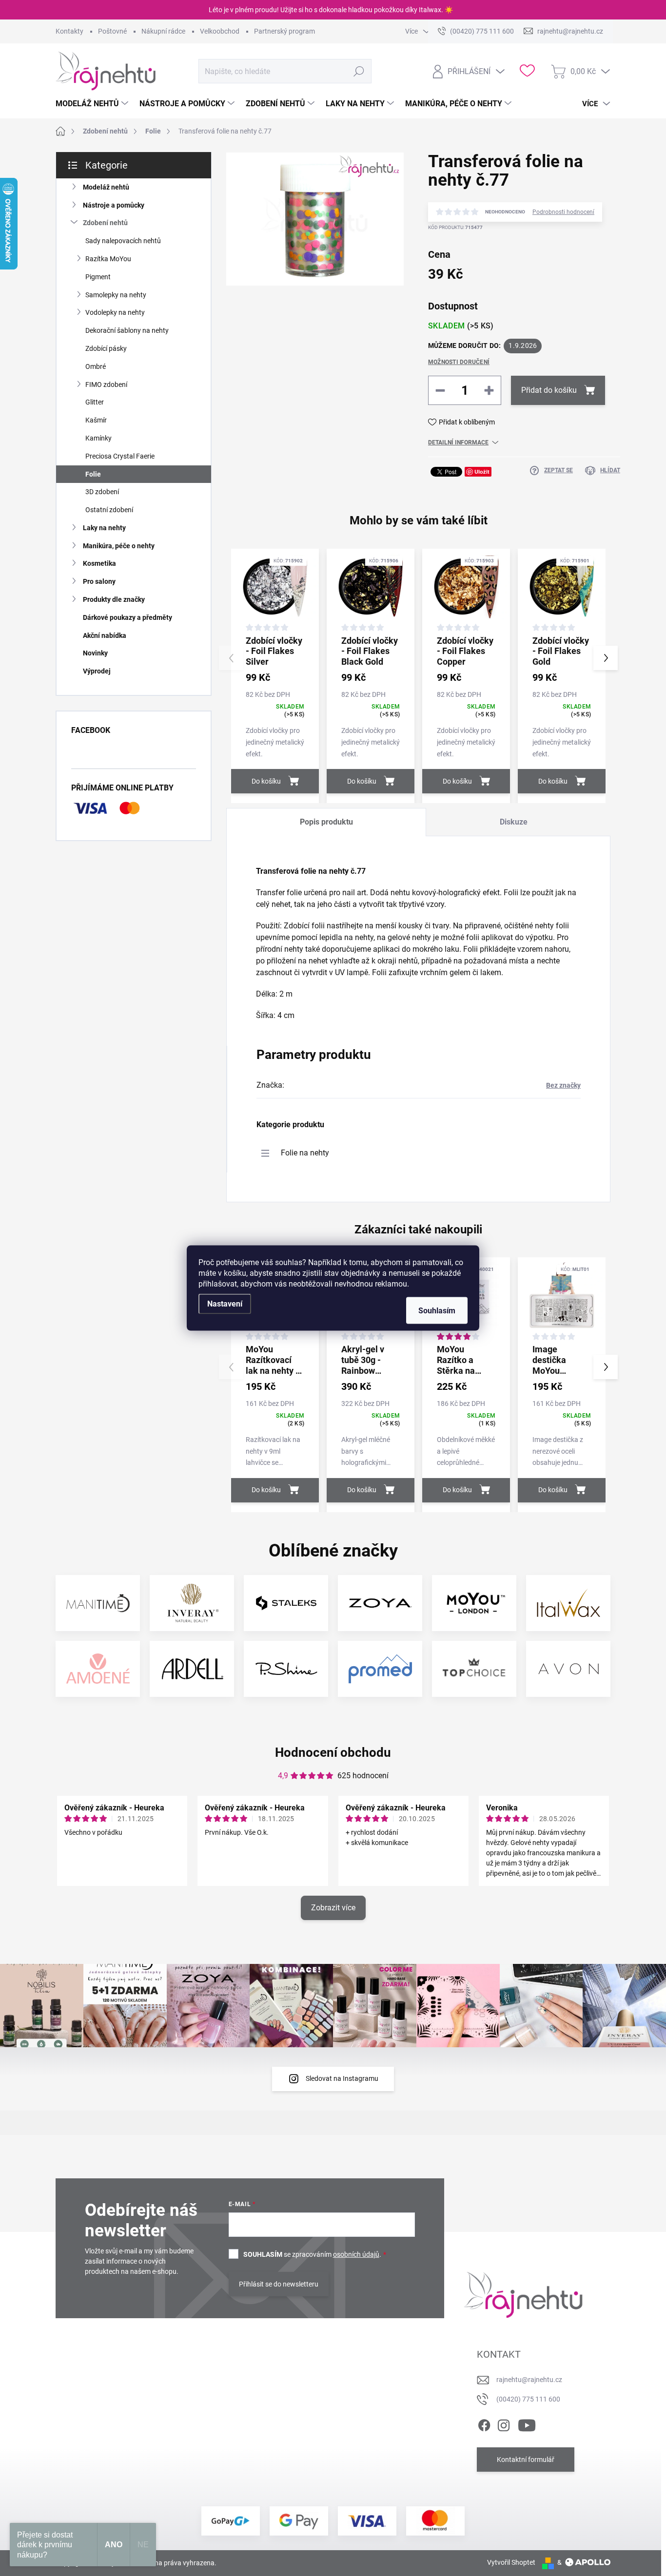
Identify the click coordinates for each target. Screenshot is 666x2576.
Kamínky (98, 438)
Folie (93, 474)
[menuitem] (93, 104)
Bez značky (563, 1085)
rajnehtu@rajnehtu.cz (529, 2380)
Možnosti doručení (459, 362)
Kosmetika (99, 563)
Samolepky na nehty (116, 295)
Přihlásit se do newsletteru (279, 2284)
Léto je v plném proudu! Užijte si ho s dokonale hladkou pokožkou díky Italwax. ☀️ (331, 10)
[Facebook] (484, 2423)
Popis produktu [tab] (326, 822)
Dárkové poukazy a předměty (127, 617)
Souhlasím (437, 1311)
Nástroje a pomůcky (114, 205)
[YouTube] (527, 2423)
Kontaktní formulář (526, 2460)
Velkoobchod (220, 31)
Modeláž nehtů (106, 187)
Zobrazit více (333, 1908)
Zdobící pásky (106, 348)
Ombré (96, 366)
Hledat (359, 71)
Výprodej (97, 671)
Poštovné (112, 31)
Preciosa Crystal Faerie (120, 456)
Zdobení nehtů (105, 223)
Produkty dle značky (114, 599)
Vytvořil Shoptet (511, 2562)
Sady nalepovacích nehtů (123, 241)
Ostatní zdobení (109, 510)
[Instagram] (504, 2423)
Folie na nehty (305, 1153)
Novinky (95, 653)
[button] (606, 658)
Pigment (98, 277)
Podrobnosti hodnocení (563, 212)
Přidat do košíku (549, 390)
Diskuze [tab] (514, 822)
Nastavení (225, 1304)
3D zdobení (102, 492)
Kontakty (69, 31)
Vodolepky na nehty (115, 312)
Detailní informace (458, 442)
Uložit (482, 471)
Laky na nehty (104, 528)
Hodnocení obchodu (333, 1752)
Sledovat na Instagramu (342, 2078)
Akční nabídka (105, 635)
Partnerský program (284, 31)
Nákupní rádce (163, 31)
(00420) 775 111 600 (528, 2399)
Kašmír (96, 420)
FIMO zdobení (106, 384)
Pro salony (99, 581)
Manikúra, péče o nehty (119, 546)
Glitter (95, 402)
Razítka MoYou (108, 259)
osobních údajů (356, 2254)
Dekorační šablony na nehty (127, 330)
